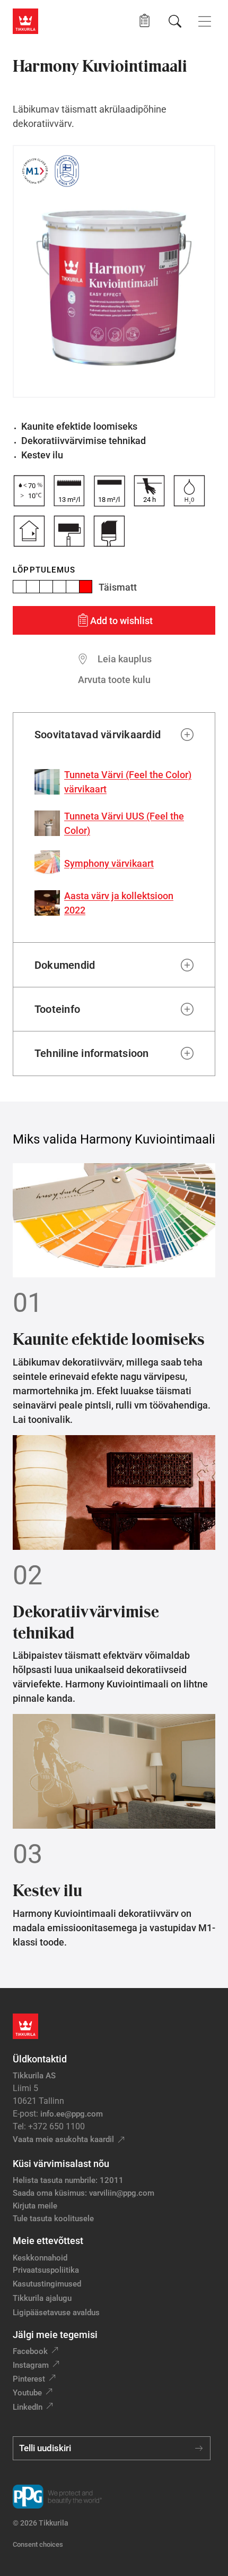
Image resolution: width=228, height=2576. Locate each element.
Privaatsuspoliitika (46, 2270)
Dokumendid (65, 965)
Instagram (31, 2365)
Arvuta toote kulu (114, 680)
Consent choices (38, 2544)
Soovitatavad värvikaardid (98, 735)
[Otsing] (175, 21)
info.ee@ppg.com (72, 2114)
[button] (144, 21)
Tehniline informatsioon (92, 1053)
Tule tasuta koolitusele (53, 2219)
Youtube (27, 2393)
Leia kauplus (125, 659)
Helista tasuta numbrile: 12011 (68, 2180)
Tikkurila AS (34, 2076)
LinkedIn (28, 2407)
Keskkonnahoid (40, 2258)
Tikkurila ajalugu (42, 2298)
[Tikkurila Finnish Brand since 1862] (67, 171)
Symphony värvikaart (109, 863)
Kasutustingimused (47, 2284)
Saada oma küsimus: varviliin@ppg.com (84, 2193)
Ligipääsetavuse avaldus (56, 2313)
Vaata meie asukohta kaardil (63, 2139)
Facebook (30, 2351)
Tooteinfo (57, 1009)
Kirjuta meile (35, 2206)
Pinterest (29, 2379)
